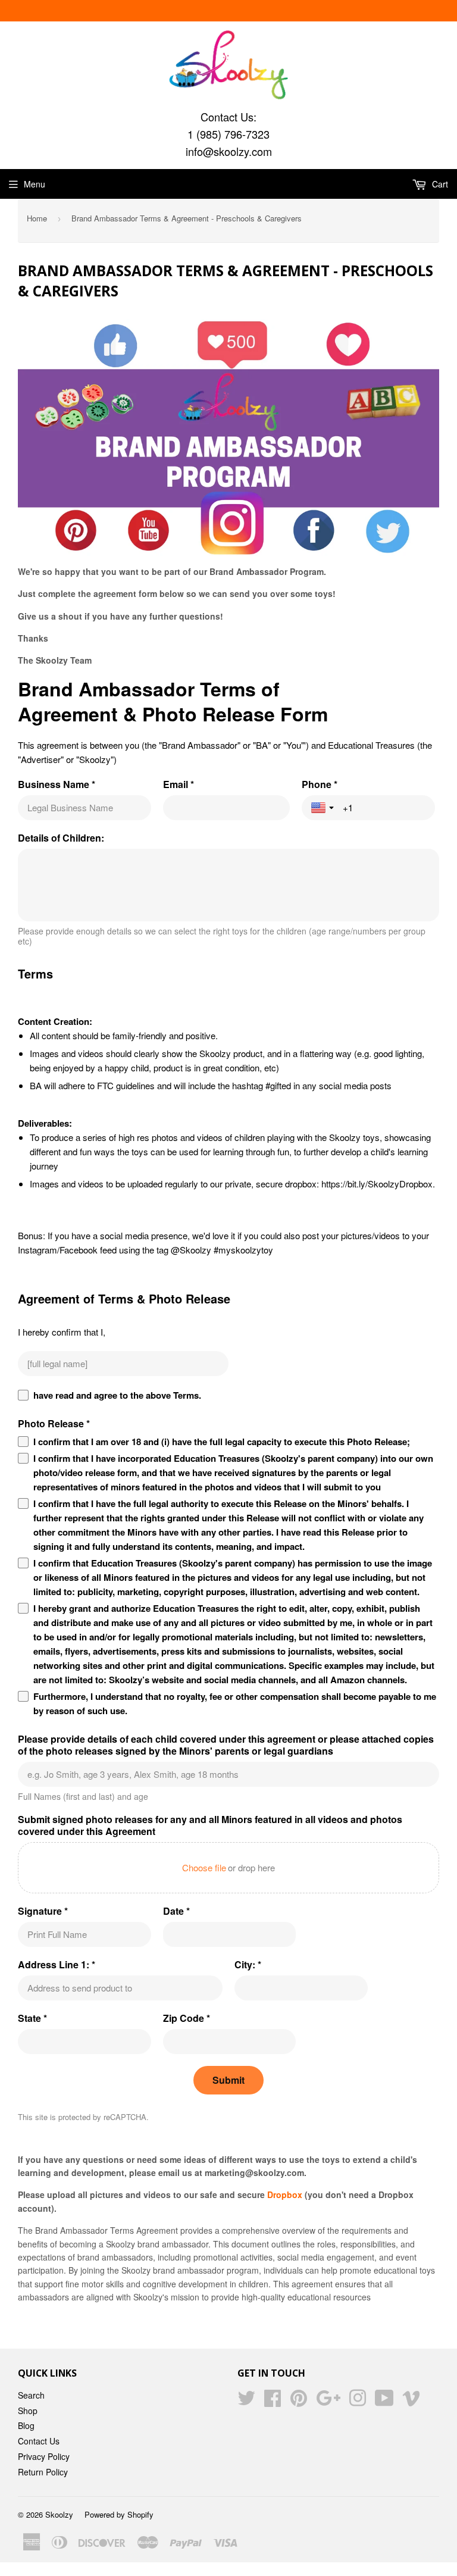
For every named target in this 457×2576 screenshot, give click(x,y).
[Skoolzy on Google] (328, 2402)
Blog (26, 2425)
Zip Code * (187, 2018)
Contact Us (39, 2441)
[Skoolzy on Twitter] (246, 2402)
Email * (179, 784)
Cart (439, 184)
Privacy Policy (44, 2456)
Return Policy (43, 2472)
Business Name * (57, 784)
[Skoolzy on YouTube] (384, 2402)
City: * (248, 1965)
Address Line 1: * (57, 1965)
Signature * (43, 1911)
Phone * (320, 784)
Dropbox (285, 2194)
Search (31, 2395)
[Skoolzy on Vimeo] (411, 2402)
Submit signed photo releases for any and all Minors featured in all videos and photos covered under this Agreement (210, 1825)
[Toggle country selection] (324, 808)
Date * (176, 1911)
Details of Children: (61, 838)
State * (32, 2018)
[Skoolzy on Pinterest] (299, 2402)
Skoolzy (59, 2514)
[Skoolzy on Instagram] (358, 2402)
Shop (28, 2411)
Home (37, 218)
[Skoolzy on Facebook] (273, 2402)
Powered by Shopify (119, 2514)
